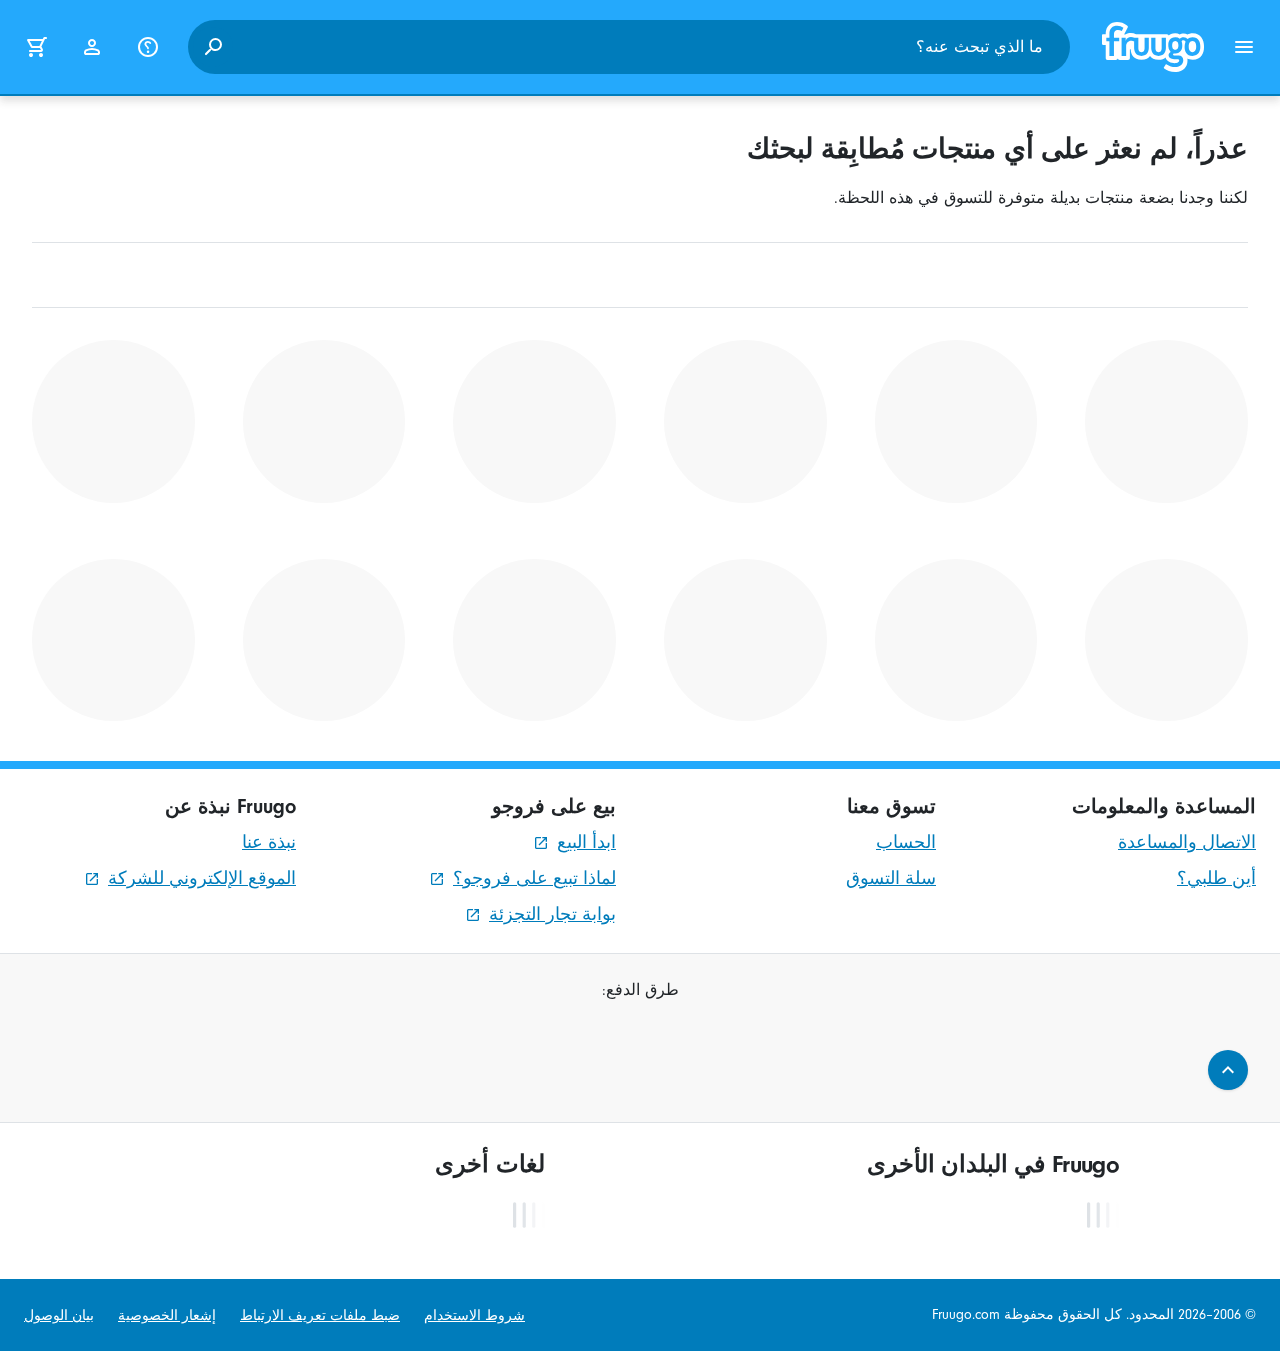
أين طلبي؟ (1216, 878)
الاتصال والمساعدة (1187, 842)
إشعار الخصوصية (167, 1315)
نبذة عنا (269, 842)
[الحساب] (92, 47)
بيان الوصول (59, 1315)
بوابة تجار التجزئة (552, 914)
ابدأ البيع (586, 842)
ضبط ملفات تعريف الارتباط (320, 1315)
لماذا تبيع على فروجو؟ (534, 878)
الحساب (906, 842)
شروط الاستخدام (474, 1315)
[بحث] (213, 47)
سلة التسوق (891, 878)
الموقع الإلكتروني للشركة (202, 878)
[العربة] (36, 47)
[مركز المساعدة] (148, 47)
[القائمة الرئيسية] (1244, 47)
